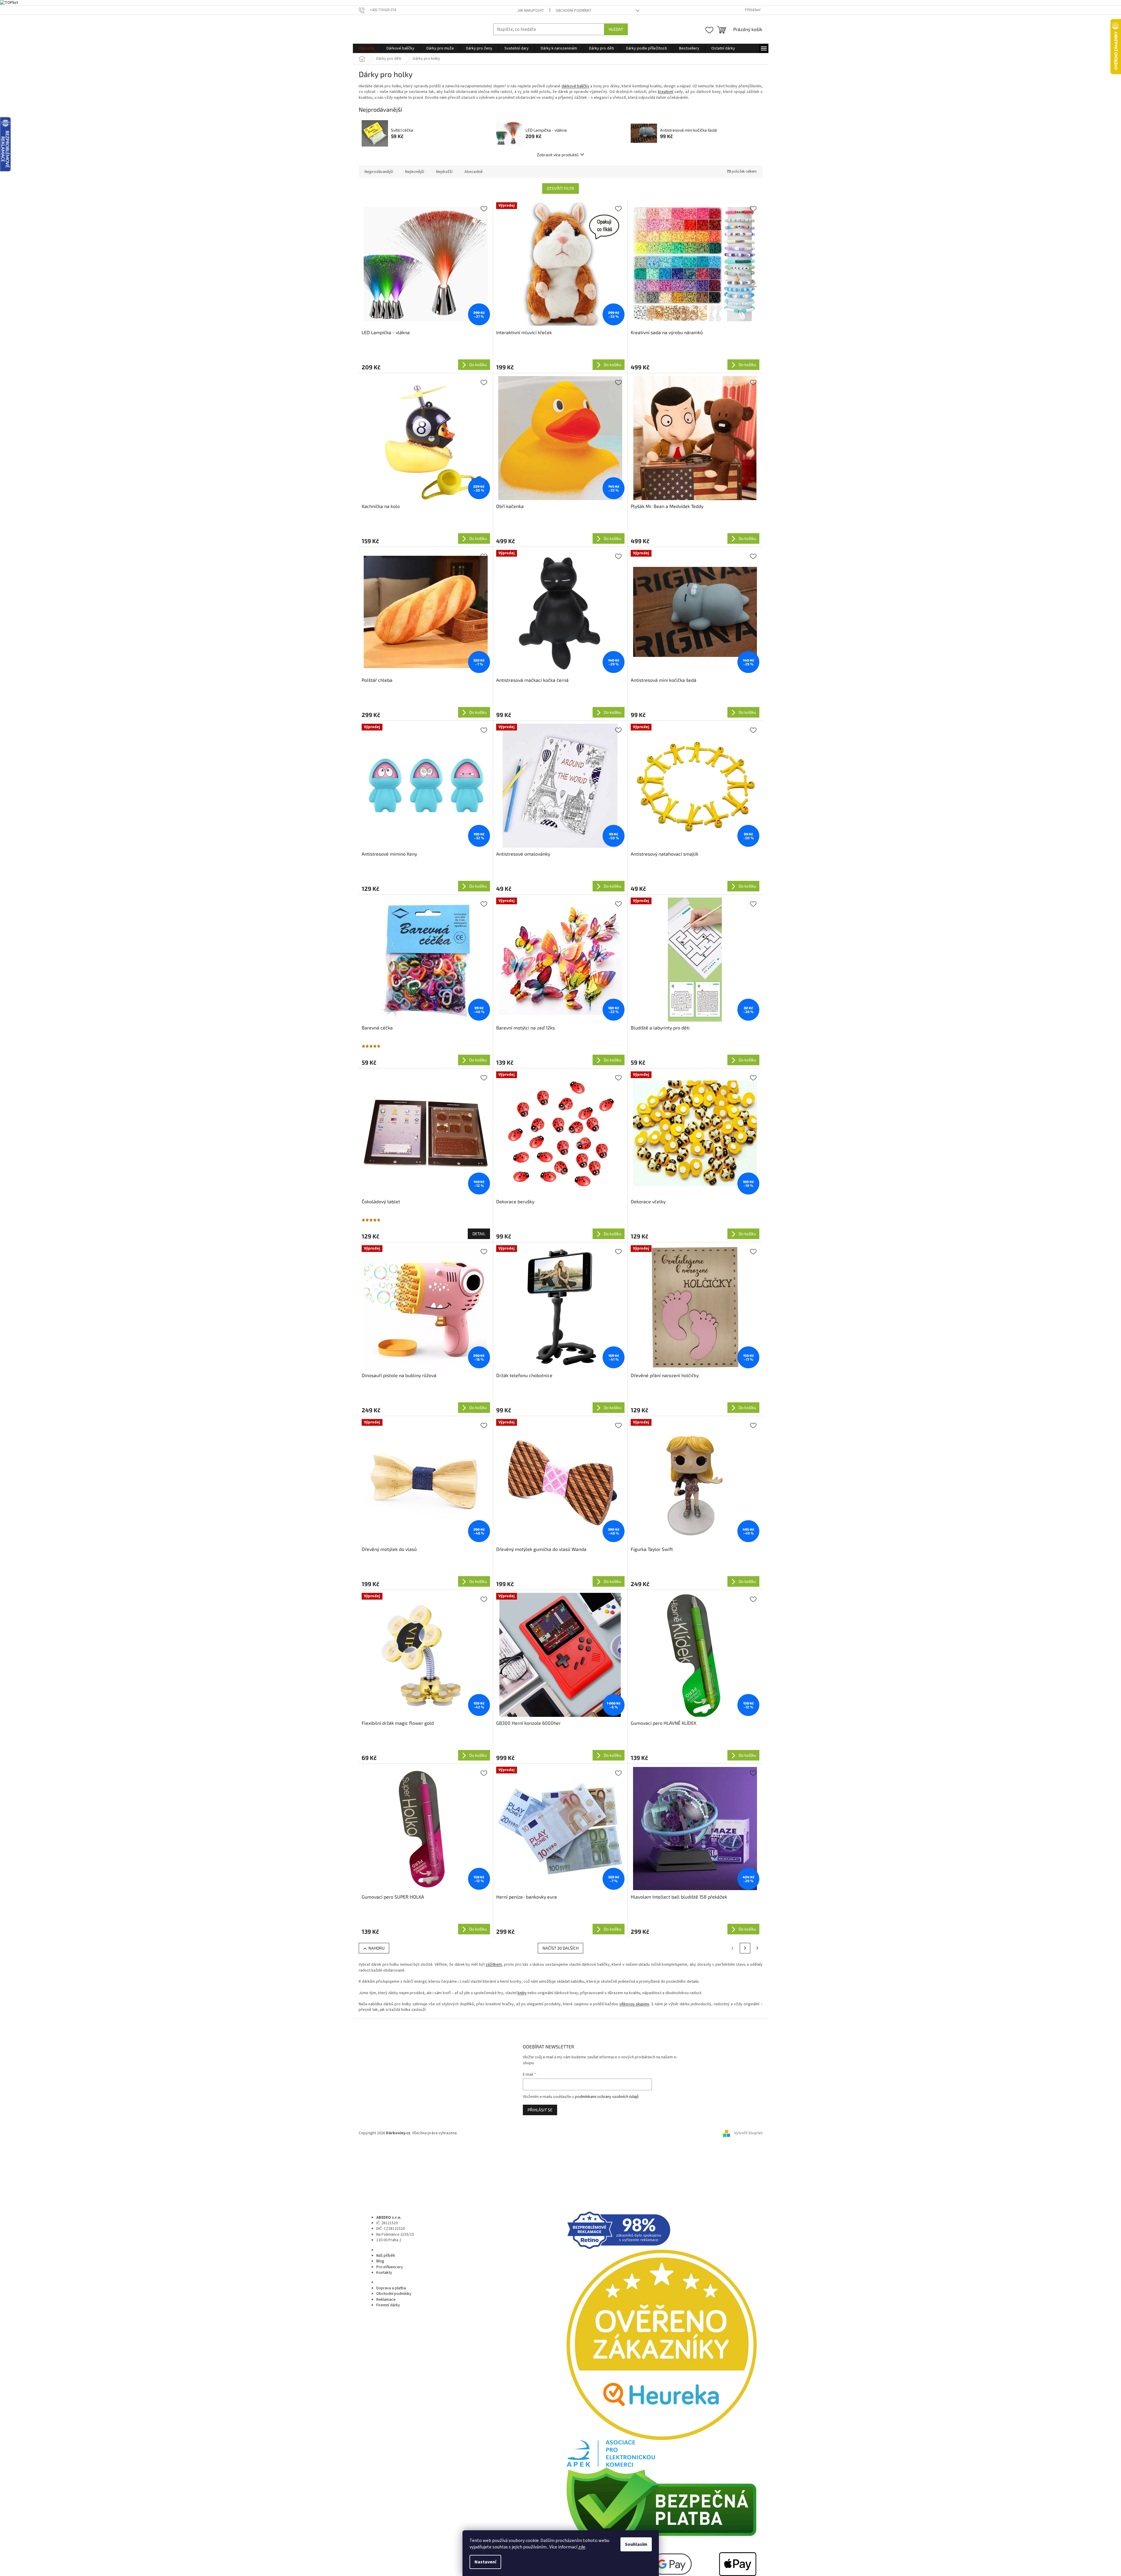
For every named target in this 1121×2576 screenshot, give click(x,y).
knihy (522, 1993)
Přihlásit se (540, 2110)
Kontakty (384, 2273)
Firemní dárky (388, 2305)
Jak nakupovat (531, 11)
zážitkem (494, 1965)
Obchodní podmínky (574, 11)
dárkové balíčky (575, 86)
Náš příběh (386, 2256)
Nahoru (376, 1948)
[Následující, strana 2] (745, 1948)
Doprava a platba (391, 2288)
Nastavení (485, 2562)
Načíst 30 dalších (560, 1948)
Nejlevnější (415, 172)
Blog (380, 2261)
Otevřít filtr (560, 188)
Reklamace (386, 2300)
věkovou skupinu (634, 2004)
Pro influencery (390, 2267)
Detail (479, 1234)
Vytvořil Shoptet (748, 2133)
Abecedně (474, 172)
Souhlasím (636, 2544)
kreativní (666, 92)
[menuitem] (367, 48)
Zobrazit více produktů (558, 155)
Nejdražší (444, 172)
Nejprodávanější (379, 172)
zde (582, 2547)
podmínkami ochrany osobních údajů (607, 2097)
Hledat (616, 29)
